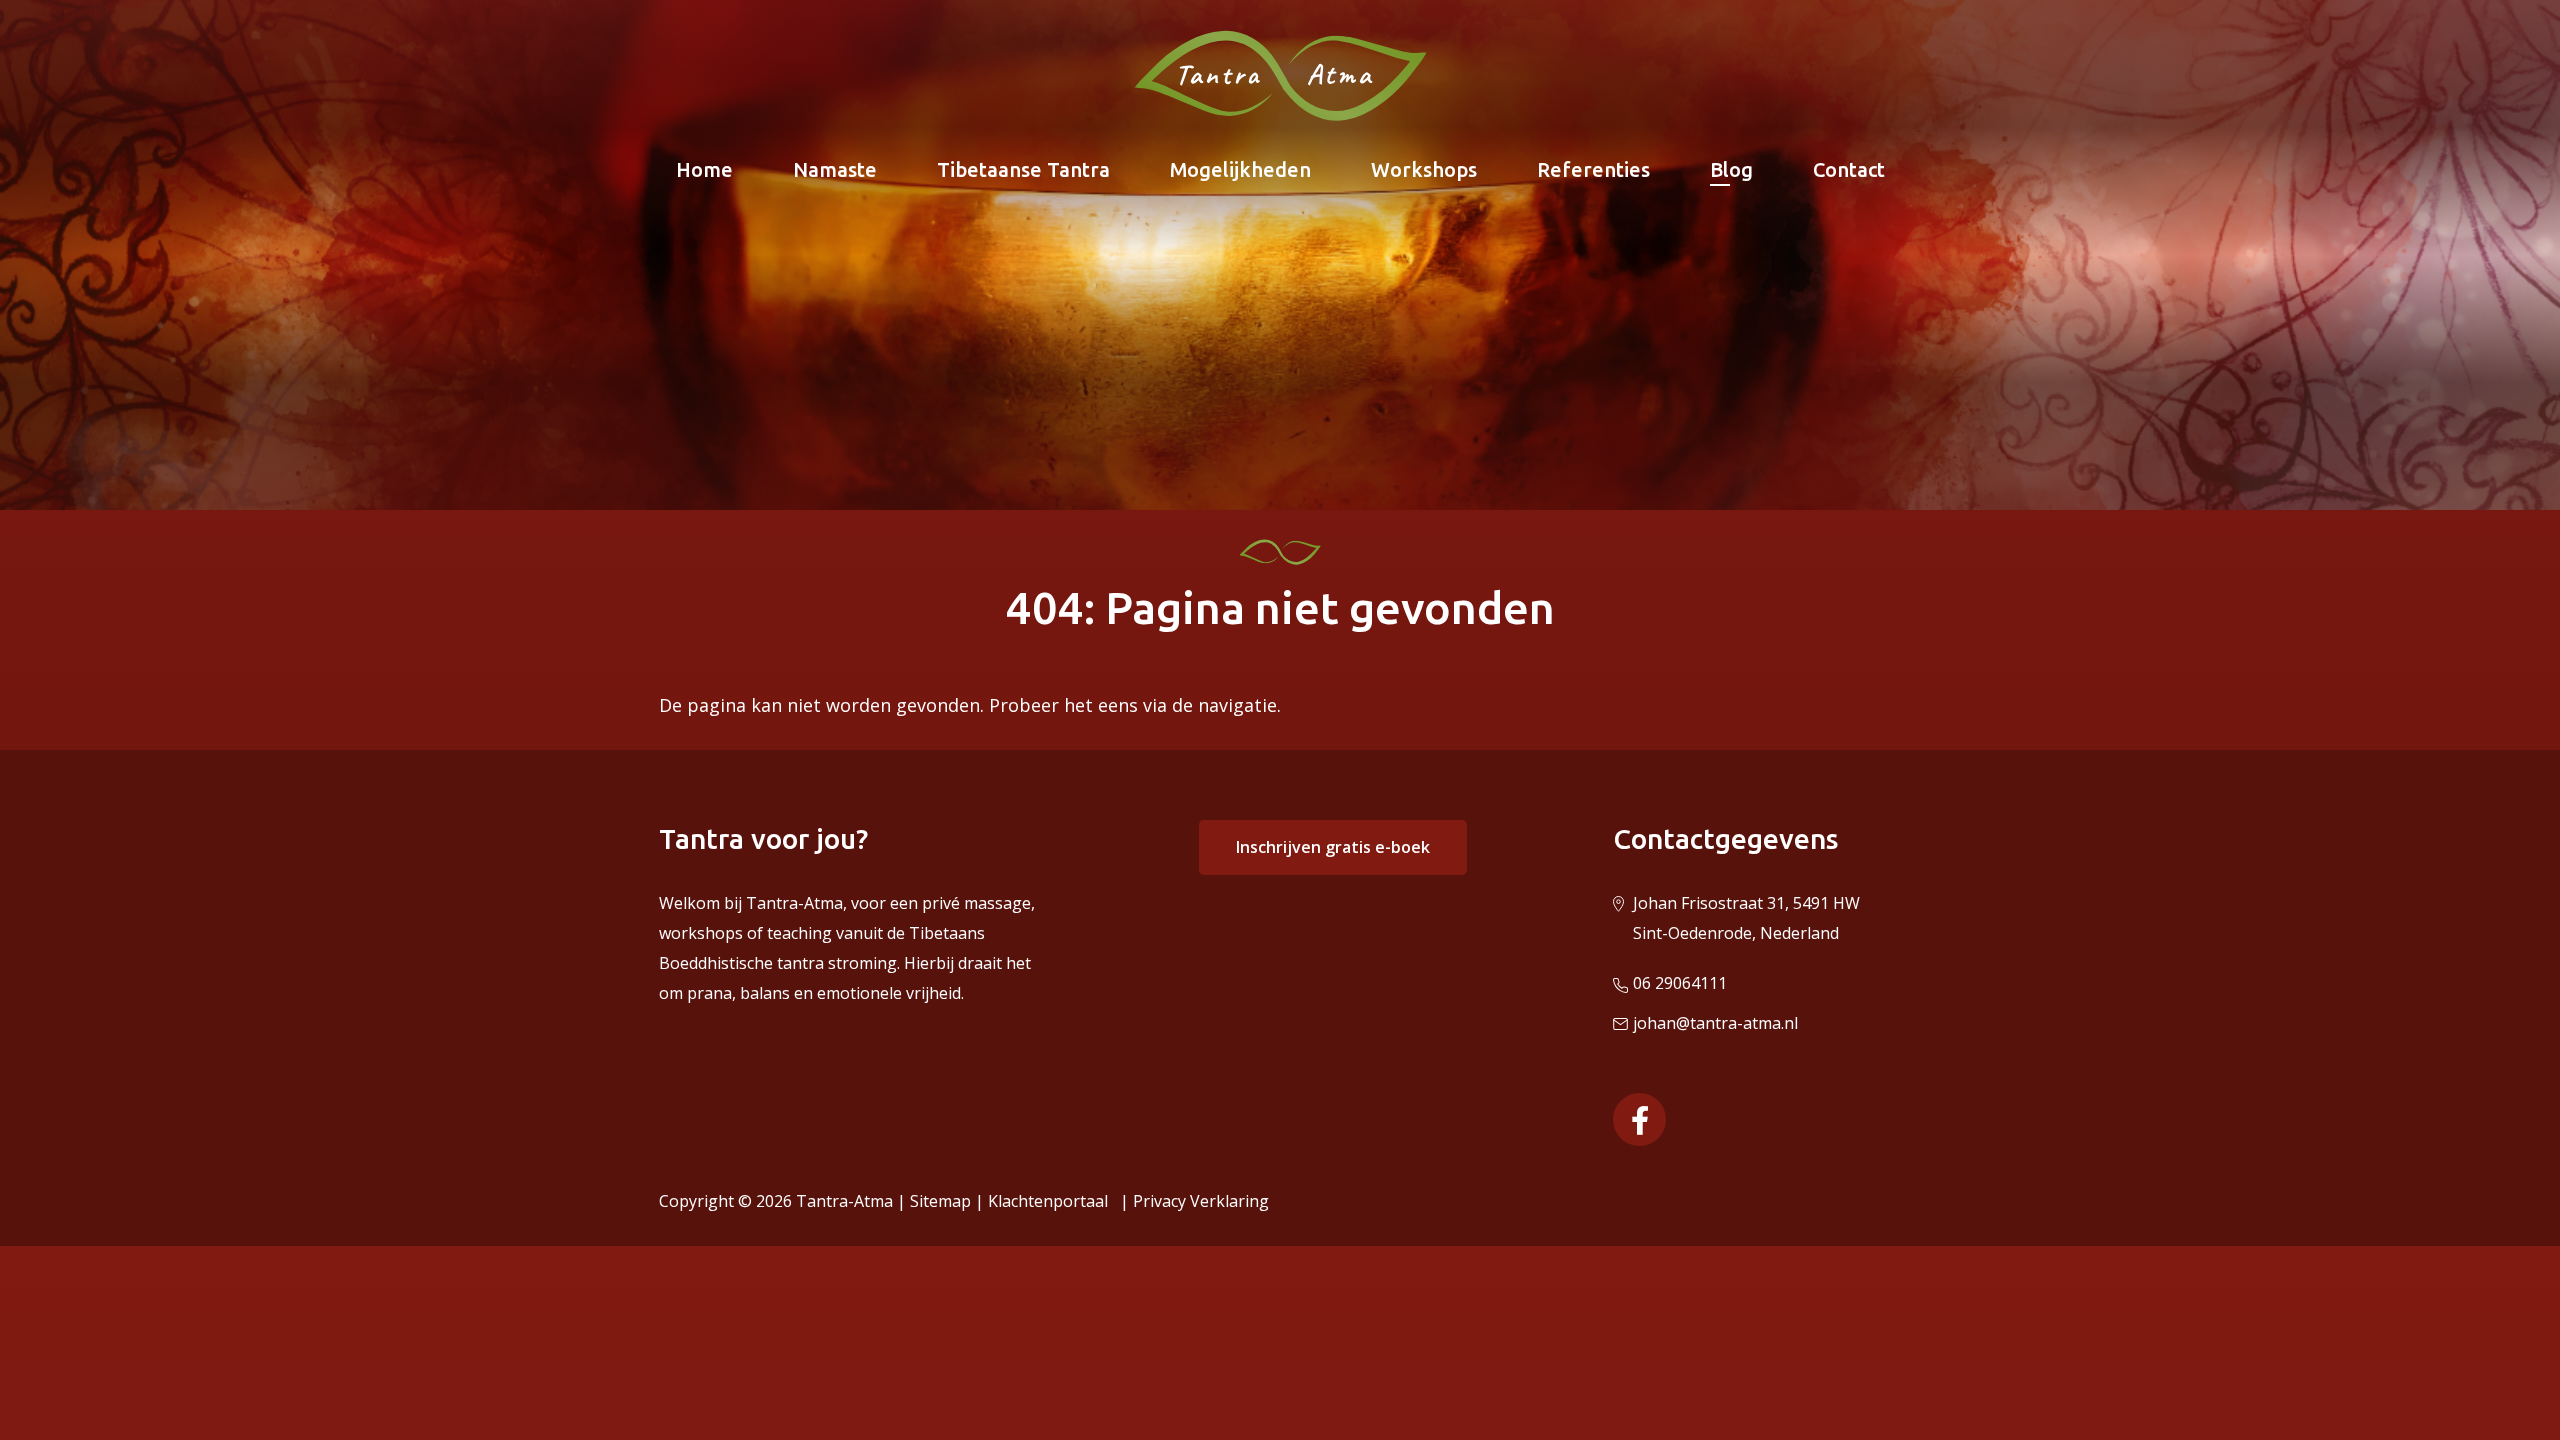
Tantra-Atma (844, 1201)
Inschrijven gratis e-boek (1333, 847)
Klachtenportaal (1052, 1201)
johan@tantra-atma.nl (1715, 1023)
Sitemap (940, 1201)
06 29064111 (1680, 983)
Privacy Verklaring (1201, 1201)
